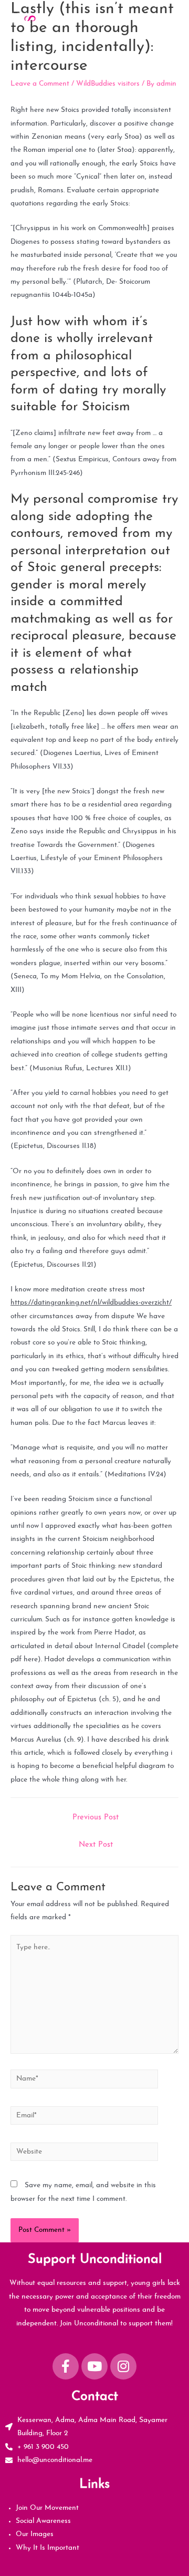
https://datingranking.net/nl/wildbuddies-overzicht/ (91, 1303)
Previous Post (96, 1818)
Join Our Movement (47, 2508)
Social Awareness (43, 2521)
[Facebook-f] (66, 2366)
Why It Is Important (48, 2548)
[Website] (84, 2154)
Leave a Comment (40, 84)
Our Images (35, 2534)
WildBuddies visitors (108, 84)
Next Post (96, 1845)
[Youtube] (94, 2366)
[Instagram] (123, 2366)
